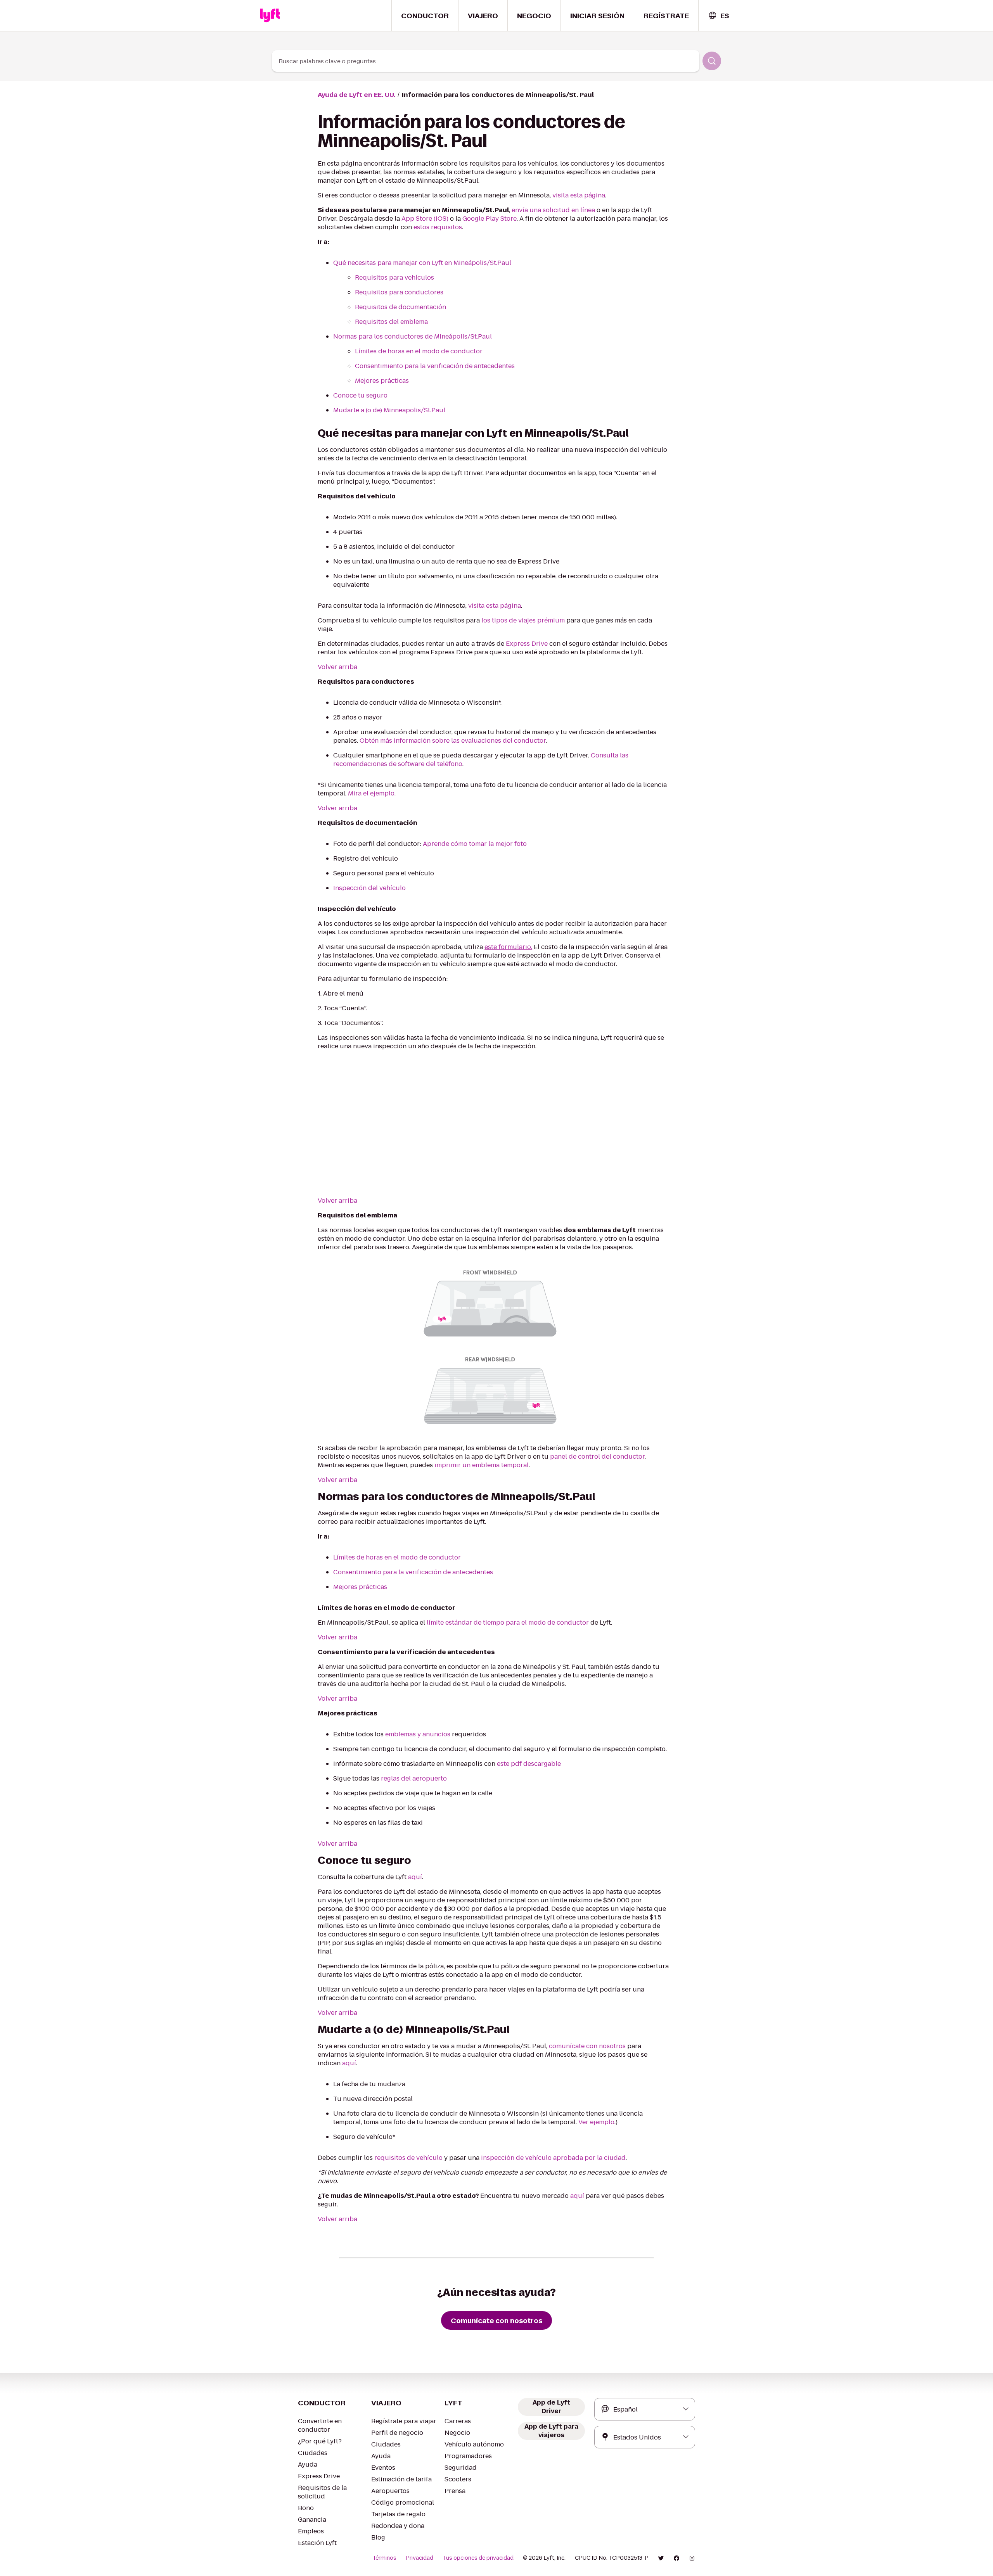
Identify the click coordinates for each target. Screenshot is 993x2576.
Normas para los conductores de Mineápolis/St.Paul (413, 336)
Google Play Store (490, 219)
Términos (384, 2558)
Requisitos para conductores (399, 292)
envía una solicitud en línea (553, 210)
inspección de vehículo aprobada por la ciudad (553, 2158)
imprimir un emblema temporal (482, 1465)
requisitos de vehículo (408, 2158)
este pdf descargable (529, 1764)
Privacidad (420, 2558)
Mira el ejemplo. (372, 793)
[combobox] (719, 16)
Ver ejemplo (596, 2122)
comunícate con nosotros (587, 2046)
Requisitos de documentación (400, 307)
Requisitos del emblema (391, 322)
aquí (415, 1877)
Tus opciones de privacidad (478, 2558)
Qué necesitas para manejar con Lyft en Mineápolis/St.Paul (422, 263)
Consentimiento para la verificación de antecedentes (435, 366)
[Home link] (270, 16)
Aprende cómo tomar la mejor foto (475, 844)
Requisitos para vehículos (394, 277)
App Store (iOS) (425, 219)
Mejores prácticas (382, 381)
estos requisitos (438, 227)
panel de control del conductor (597, 1457)
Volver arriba (337, 667)
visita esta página (579, 195)
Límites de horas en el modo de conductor (419, 351)
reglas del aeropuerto (414, 1778)
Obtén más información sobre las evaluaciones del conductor (453, 741)
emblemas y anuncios (418, 1734)
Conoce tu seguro (360, 395)
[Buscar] (712, 61)
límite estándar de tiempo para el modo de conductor (507, 1623)
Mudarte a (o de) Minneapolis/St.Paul (389, 410)
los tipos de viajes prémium (523, 620)
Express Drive (527, 644)
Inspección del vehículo (369, 888)
